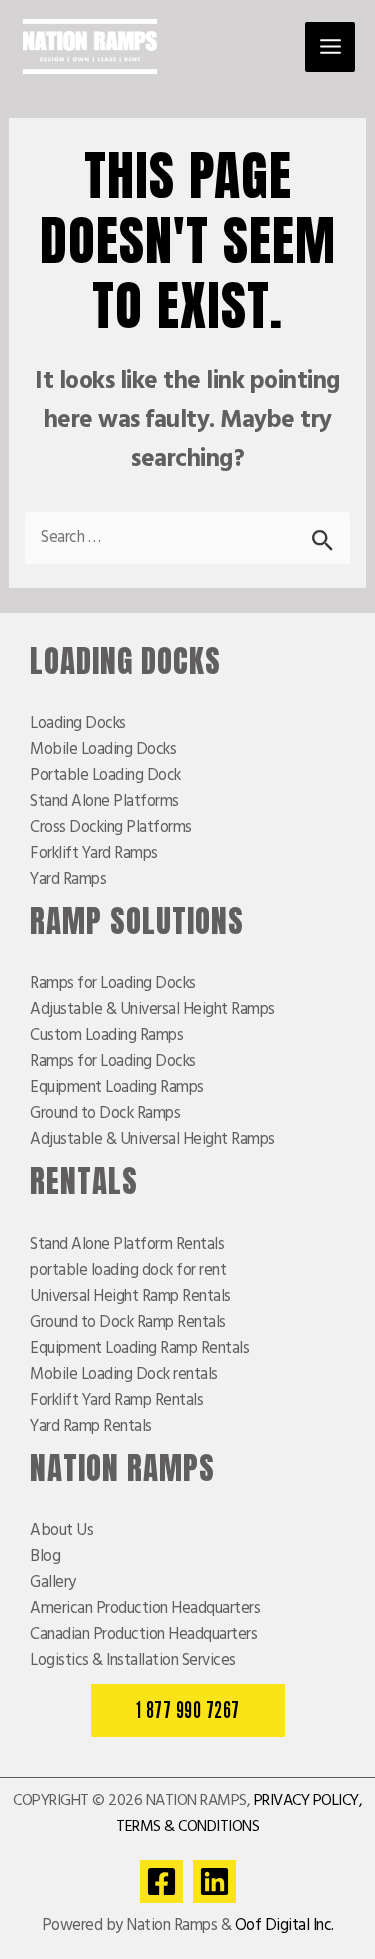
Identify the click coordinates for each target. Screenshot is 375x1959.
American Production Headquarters (145, 1609)
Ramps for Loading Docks (113, 984)
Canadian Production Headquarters (143, 1635)
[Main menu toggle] (330, 47)
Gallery (53, 1583)
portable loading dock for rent (128, 1271)
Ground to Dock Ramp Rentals (128, 1323)
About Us (61, 1531)
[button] (188, 1710)
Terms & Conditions (187, 1827)
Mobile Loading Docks (103, 750)
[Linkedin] (214, 1881)
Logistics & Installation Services (133, 1661)
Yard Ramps (68, 880)
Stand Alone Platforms (104, 802)
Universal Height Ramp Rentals (130, 1297)
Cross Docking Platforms (111, 828)
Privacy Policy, (308, 1801)
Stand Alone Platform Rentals (127, 1245)
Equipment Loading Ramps (117, 1088)
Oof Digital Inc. (284, 1926)
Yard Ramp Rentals (91, 1427)
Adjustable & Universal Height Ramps (152, 1010)
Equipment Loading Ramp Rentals (139, 1349)
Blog (45, 1557)
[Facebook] (161, 1881)
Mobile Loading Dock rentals (124, 1375)
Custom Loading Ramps (106, 1036)
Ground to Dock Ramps (105, 1114)
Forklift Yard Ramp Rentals (116, 1401)
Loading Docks (78, 724)
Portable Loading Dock (105, 776)
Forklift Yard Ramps (94, 854)
